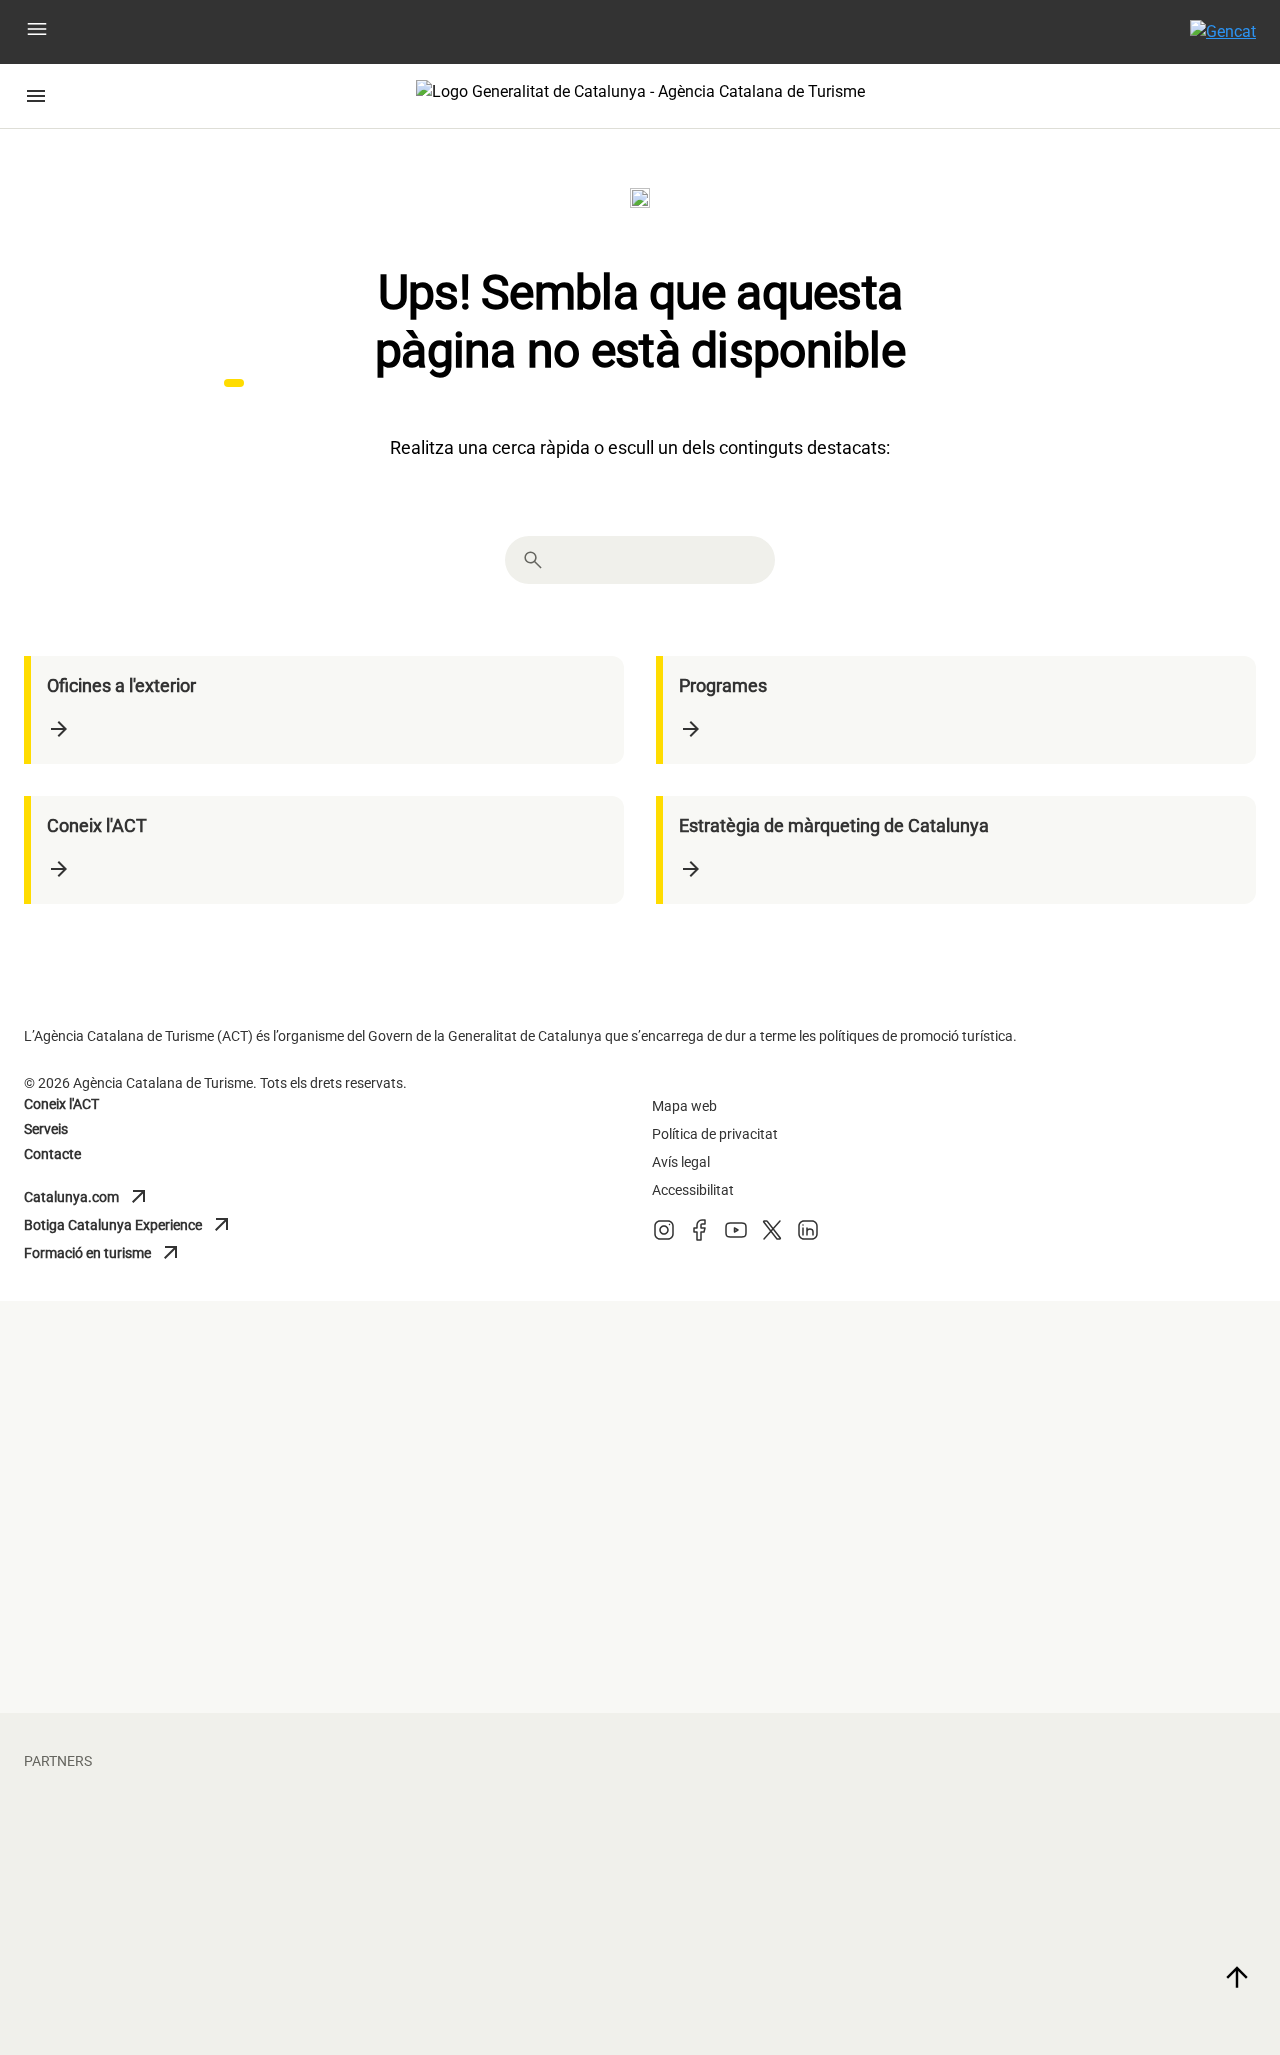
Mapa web (684, 1106)
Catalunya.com (112, 1197)
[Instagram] (664, 1236)
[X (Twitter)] (772, 1236)
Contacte (52, 1154)
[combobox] (658, 560)
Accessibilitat (693, 1190)
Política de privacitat (715, 1134)
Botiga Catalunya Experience (129, 1225)
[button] (37, 32)
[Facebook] (700, 1236)
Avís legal (681, 1162)
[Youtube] (736, 1236)
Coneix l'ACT (61, 1104)
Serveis (46, 1129)
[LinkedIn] (808, 1236)
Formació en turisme (112, 1253)
